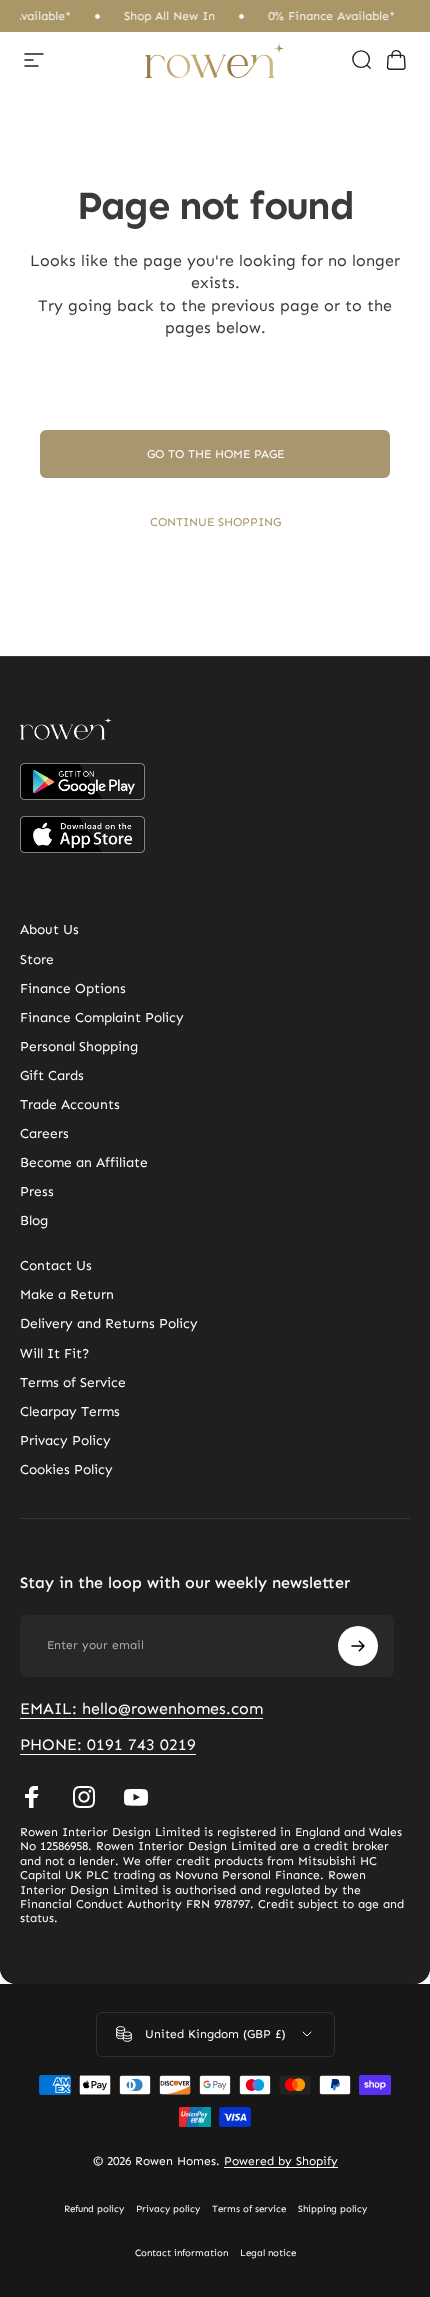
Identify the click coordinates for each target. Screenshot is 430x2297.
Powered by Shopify (281, 2161)
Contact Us (56, 1265)
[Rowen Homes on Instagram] (84, 1797)
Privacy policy (168, 2209)
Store (37, 959)
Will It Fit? (54, 1353)
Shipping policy (332, 2209)
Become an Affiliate (84, 1162)
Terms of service (249, 2209)
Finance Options (73, 988)
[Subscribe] (358, 1646)
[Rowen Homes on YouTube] (136, 1797)
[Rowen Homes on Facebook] (32, 1797)
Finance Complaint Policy (102, 1017)
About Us (49, 929)
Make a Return (67, 1294)
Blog (34, 1220)
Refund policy (94, 2209)
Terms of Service (73, 1382)
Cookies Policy (66, 1469)
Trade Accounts (70, 1104)
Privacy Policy (65, 1440)
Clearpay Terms (70, 1411)
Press (37, 1191)
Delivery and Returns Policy (109, 1323)
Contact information (181, 2253)
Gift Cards (52, 1075)
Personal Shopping (79, 1046)
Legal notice (268, 2253)
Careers (44, 1133)
